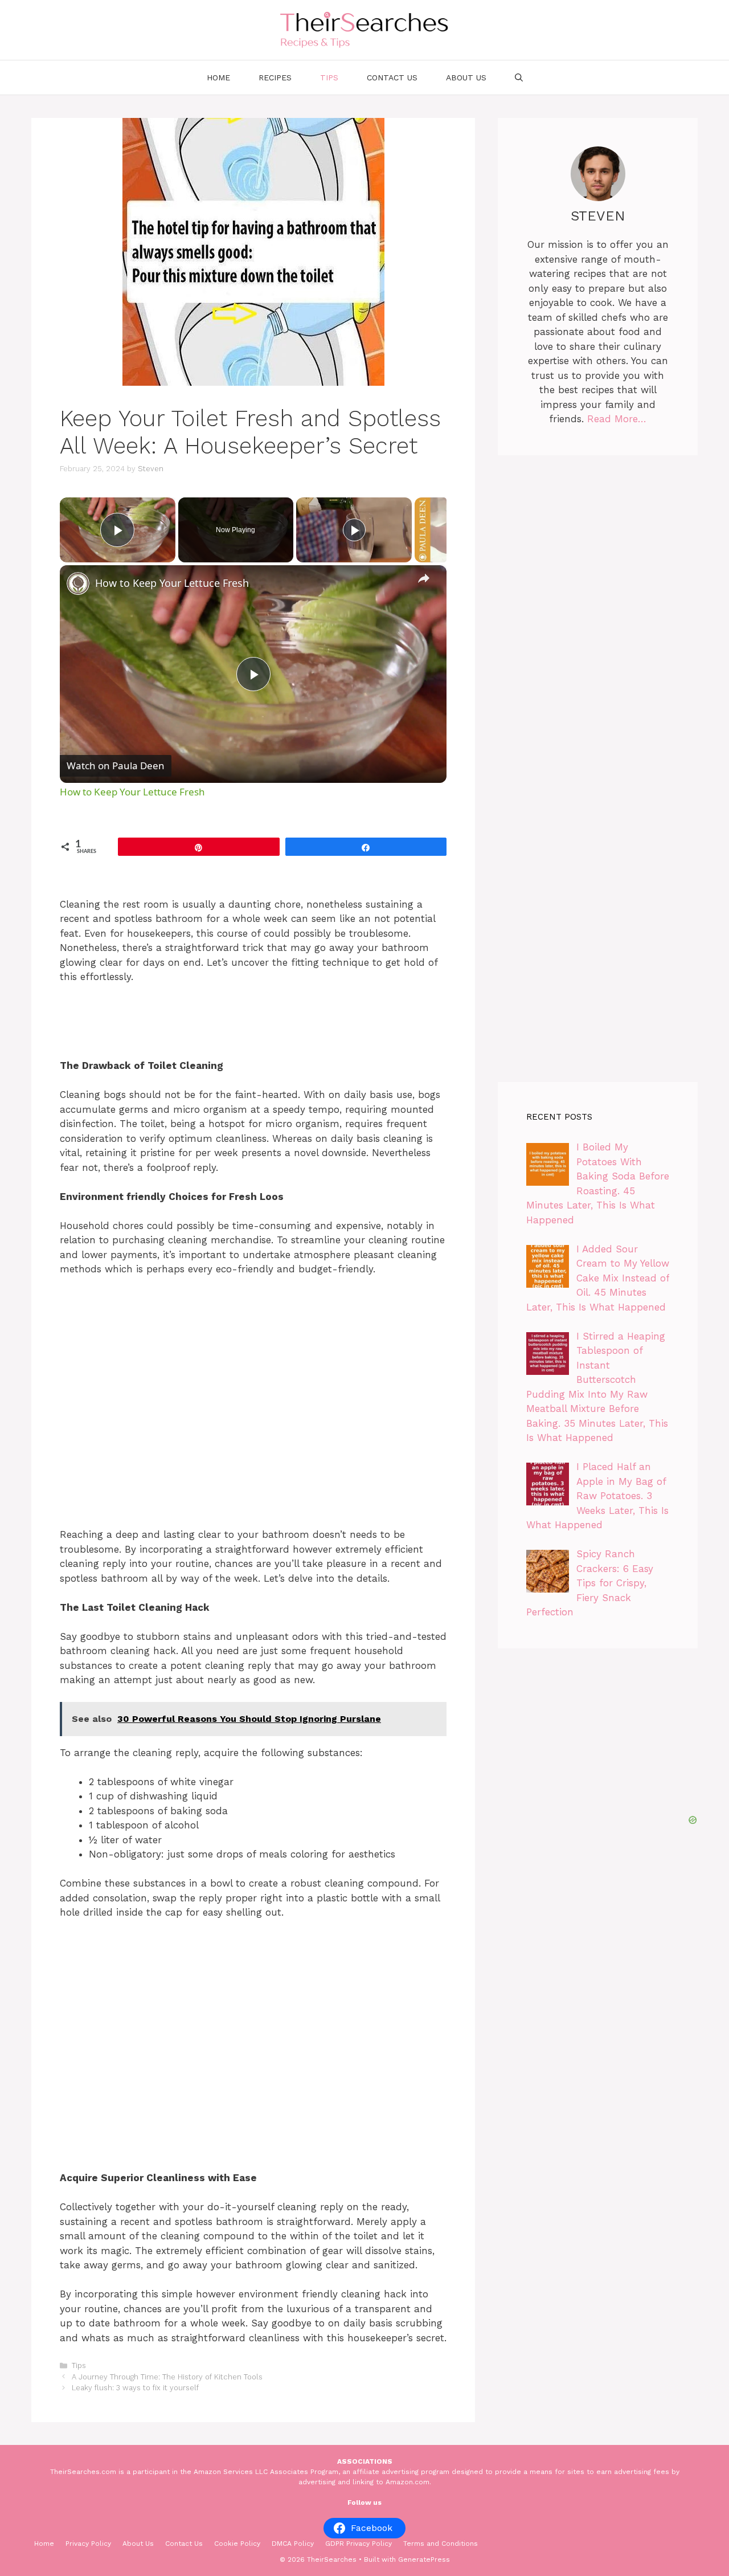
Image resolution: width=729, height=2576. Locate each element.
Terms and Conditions (441, 2544)
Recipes (275, 77)
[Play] (354, 530)
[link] (78, 583)
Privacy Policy (88, 2544)
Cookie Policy (237, 2544)
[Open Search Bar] (519, 77)
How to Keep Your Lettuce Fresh (172, 583)
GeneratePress (424, 2559)
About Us (466, 77)
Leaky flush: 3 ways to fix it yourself (135, 2388)
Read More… (617, 419)
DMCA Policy (293, 2544)
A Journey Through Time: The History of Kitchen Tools (167, 2377)
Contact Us (392, 77)
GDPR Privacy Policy (359, 2544)
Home (218, 77)
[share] (424, 578)
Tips (329, 77)
